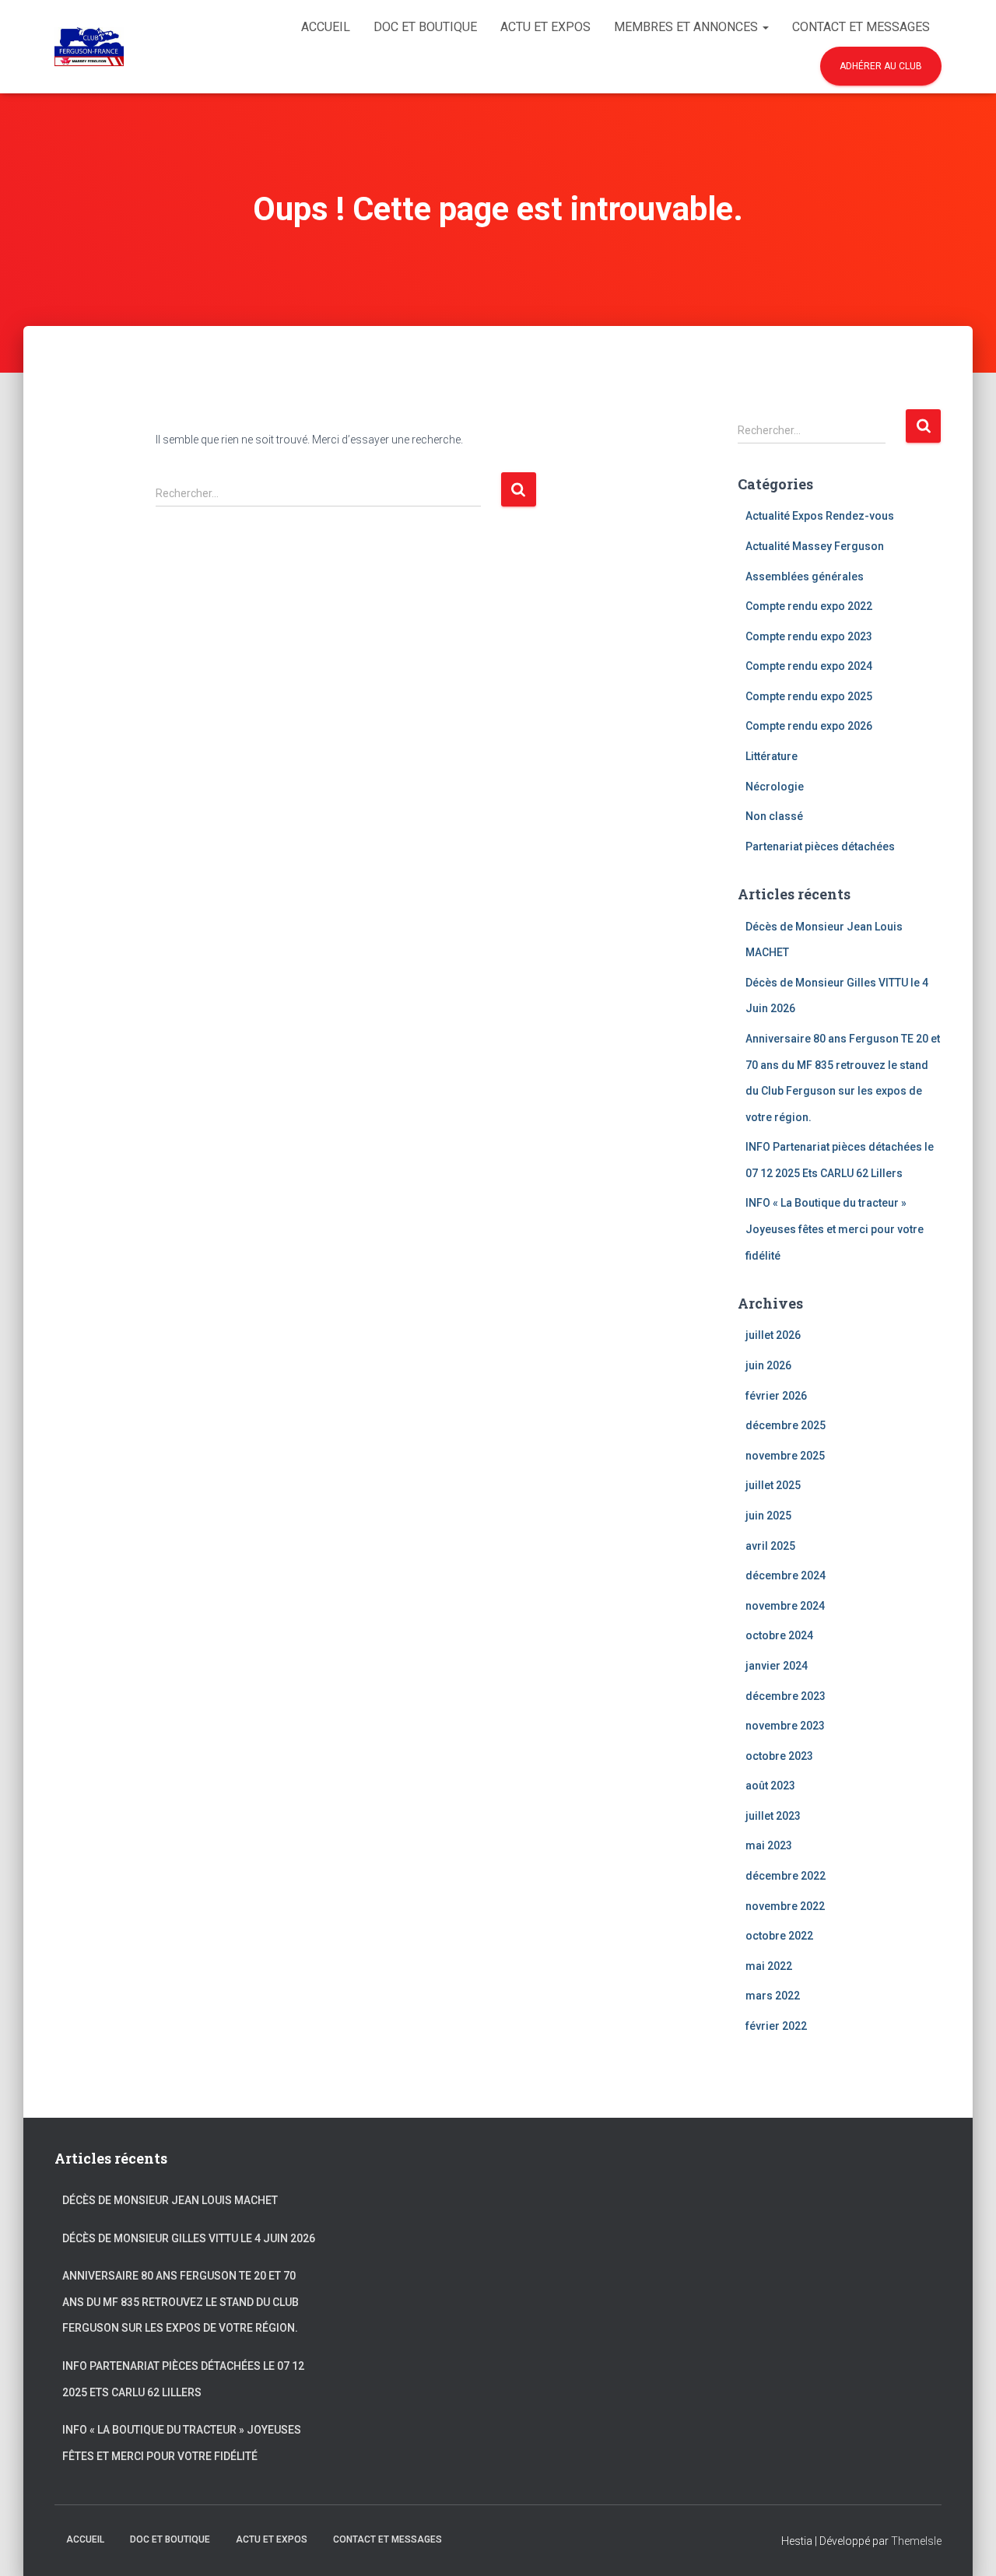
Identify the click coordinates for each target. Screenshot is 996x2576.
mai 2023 (769, 1845)
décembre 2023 (786, 1696)
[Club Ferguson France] (89, 47)
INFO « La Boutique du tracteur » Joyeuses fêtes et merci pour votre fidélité (835, 1229)
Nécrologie (775, 787)
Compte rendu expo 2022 (809, 606)
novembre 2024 (785, 1606)
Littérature (772, 756)
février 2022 (776, 2026)
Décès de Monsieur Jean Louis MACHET (170, 2200)
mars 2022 (773, 1996)
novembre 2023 (785, 1726)
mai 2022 (769, 1966)
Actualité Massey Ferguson (815, 546)
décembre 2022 (786, 1876)
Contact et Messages (861, 27)
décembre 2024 (786, 1575)
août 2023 (770, 1786)
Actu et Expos (545, 27)
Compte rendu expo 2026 (809, 726)
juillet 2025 (773, 1485)
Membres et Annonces (687, 27)
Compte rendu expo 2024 (809, 666)
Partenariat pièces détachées (820, 846)
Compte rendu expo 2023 (809, 636)
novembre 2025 (785, 1456)
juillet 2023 (773, 1816)
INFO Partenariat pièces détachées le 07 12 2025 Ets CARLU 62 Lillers (183, 2379)
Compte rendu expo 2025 (809, 696)
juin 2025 (768, 1516)
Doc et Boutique (425, 27)
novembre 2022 (785, 1906)
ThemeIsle (916, 2541)
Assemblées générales (805, 577)
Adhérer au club (881, 66)
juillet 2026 (773, 1335)
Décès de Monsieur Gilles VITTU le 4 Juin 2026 (189, 2238)
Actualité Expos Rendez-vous (820, 516)
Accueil (326, 27)
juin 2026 (768, 1365)
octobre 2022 (779, 1936)
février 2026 (776, 1396)
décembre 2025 (786, 1425)
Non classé (774, 816)
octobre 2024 (779, 1635)
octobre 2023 (779, 1756)
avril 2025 (770, 1546)
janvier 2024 (777, 1666)
